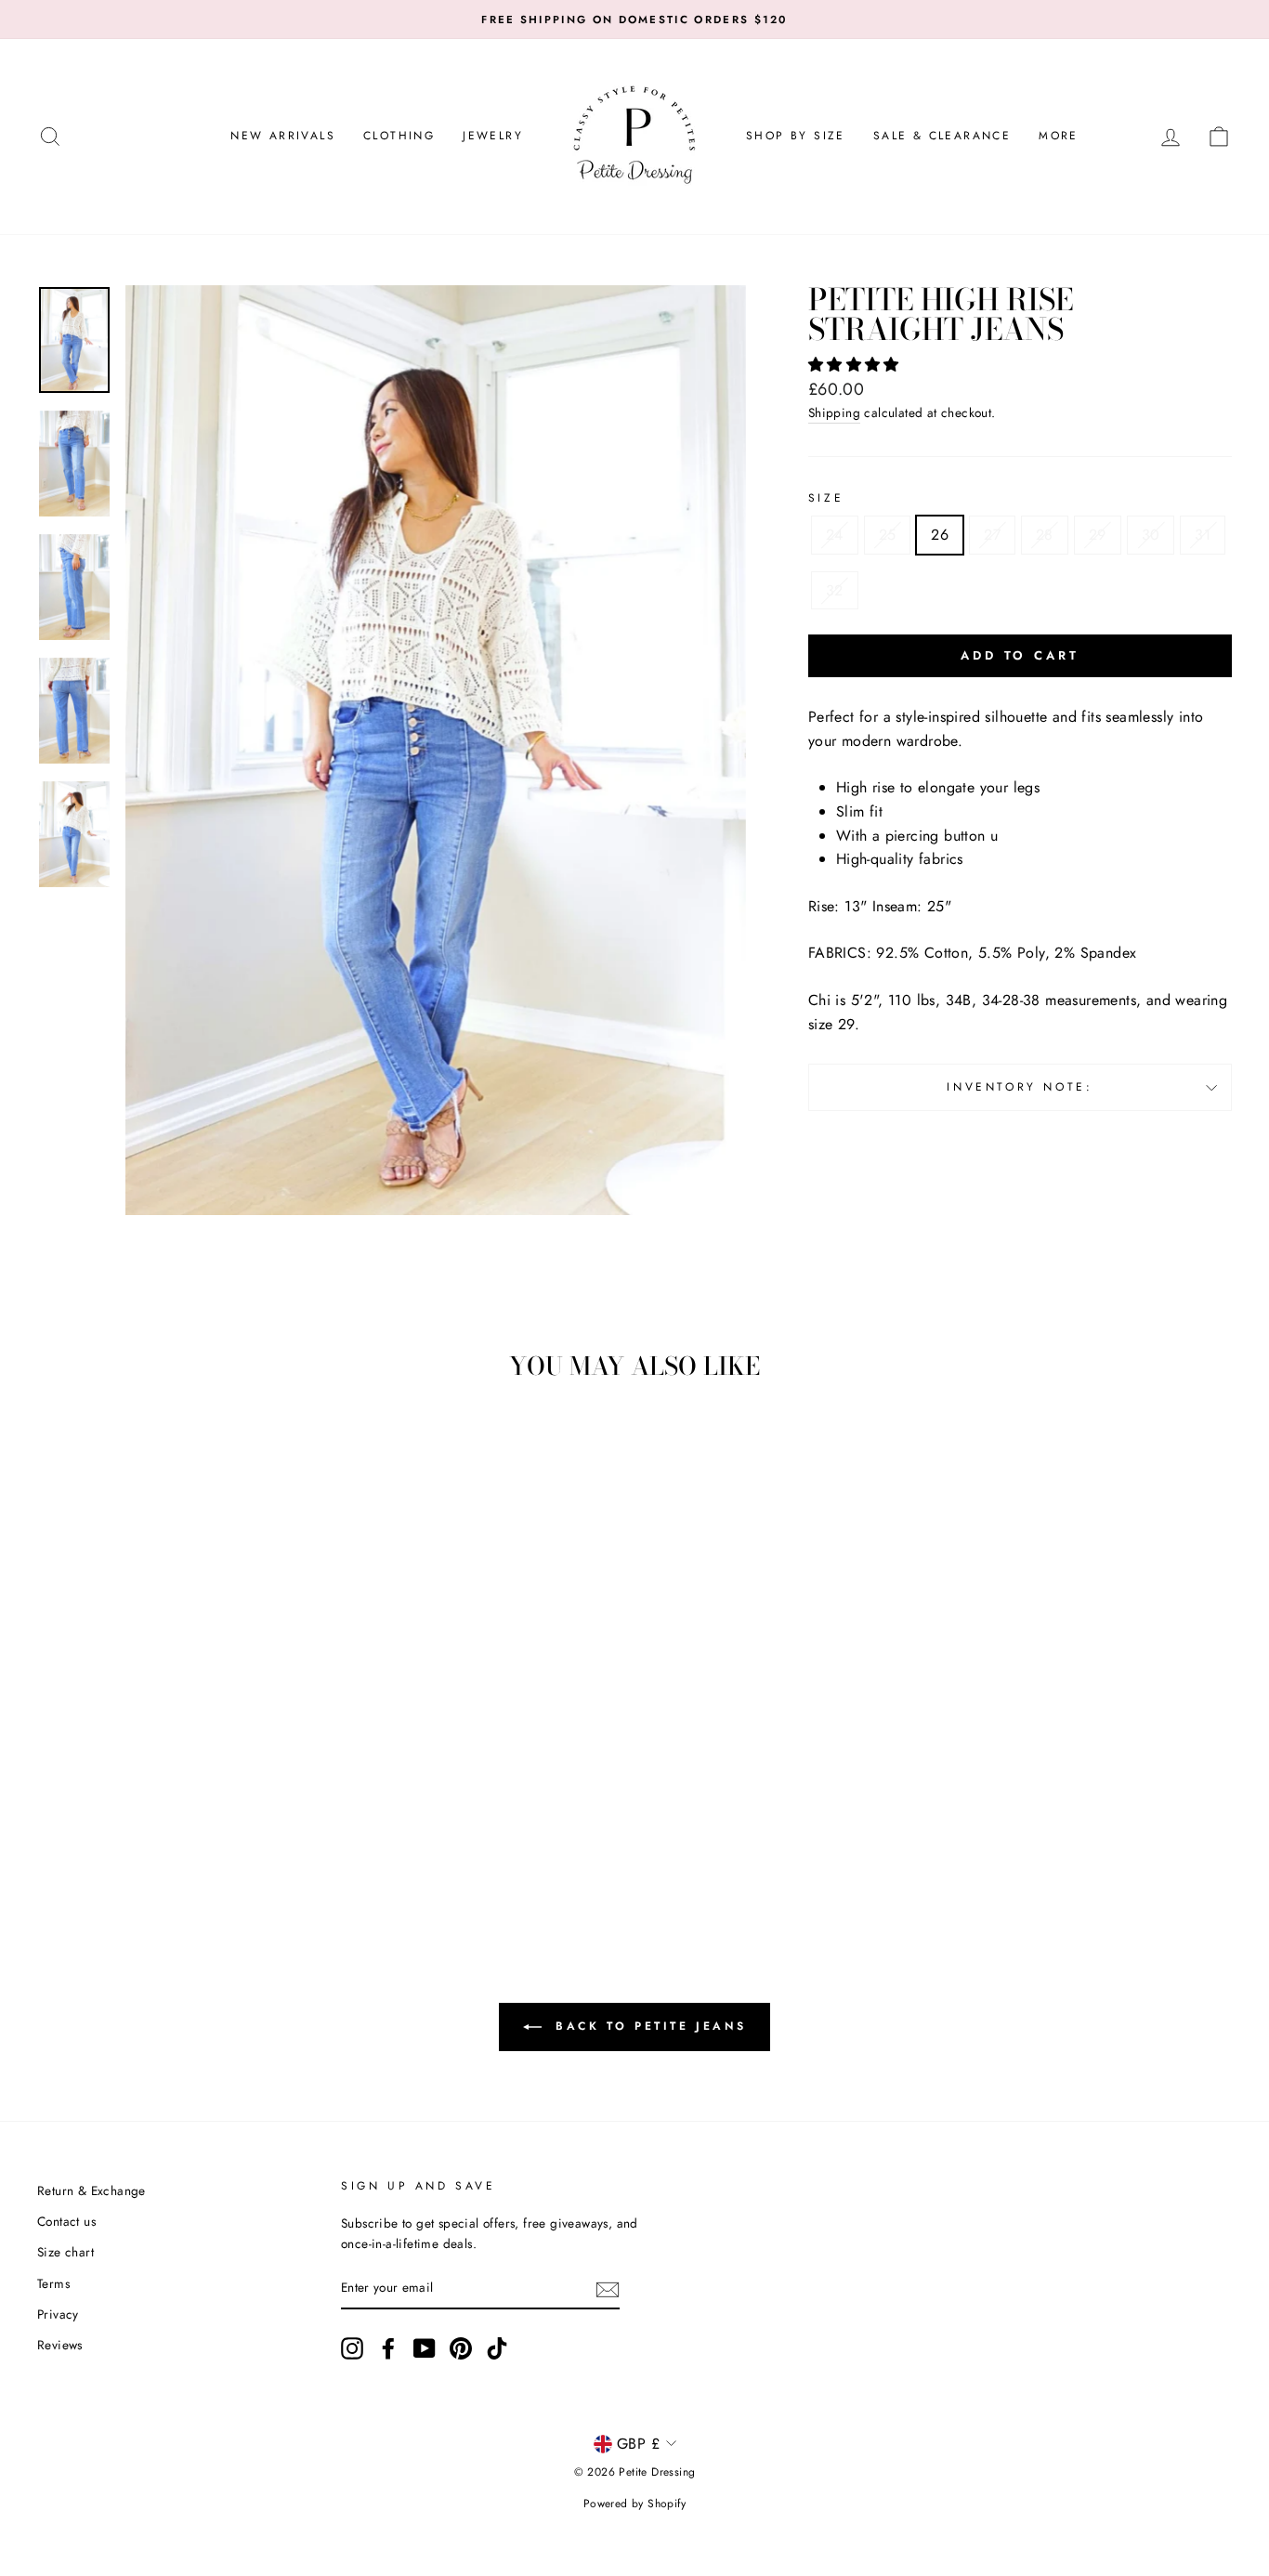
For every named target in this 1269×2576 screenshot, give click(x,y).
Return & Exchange (92, 2190)
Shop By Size (796, 136)
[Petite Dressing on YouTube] (425, 2348)
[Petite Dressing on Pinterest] (461, 2348)
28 (1045, 535)
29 (1098, 535)
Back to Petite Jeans (648, 2026)
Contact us (66, 2221)
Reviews (60, 2345)
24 (835, 535)
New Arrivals (283, 136)
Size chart (65, 2252)
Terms (53, 2283)
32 (835, 590)
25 (888, 535)
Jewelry (493, 136)
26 (940, 535)
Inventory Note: (1020, 1087)
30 (1151, 535)
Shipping (834, 412)
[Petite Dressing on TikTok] (497, 2348)
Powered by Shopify (634, 2504)
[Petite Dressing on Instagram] (352, 2348)
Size (826, 498)
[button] (856, 365)
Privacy (58, 2314)
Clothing (399, 136)
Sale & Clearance (942, 136)
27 (992, 535)
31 (1203, 535)
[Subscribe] (608, 2289)
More (1059, 136)
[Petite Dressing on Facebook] (388, 2348)
